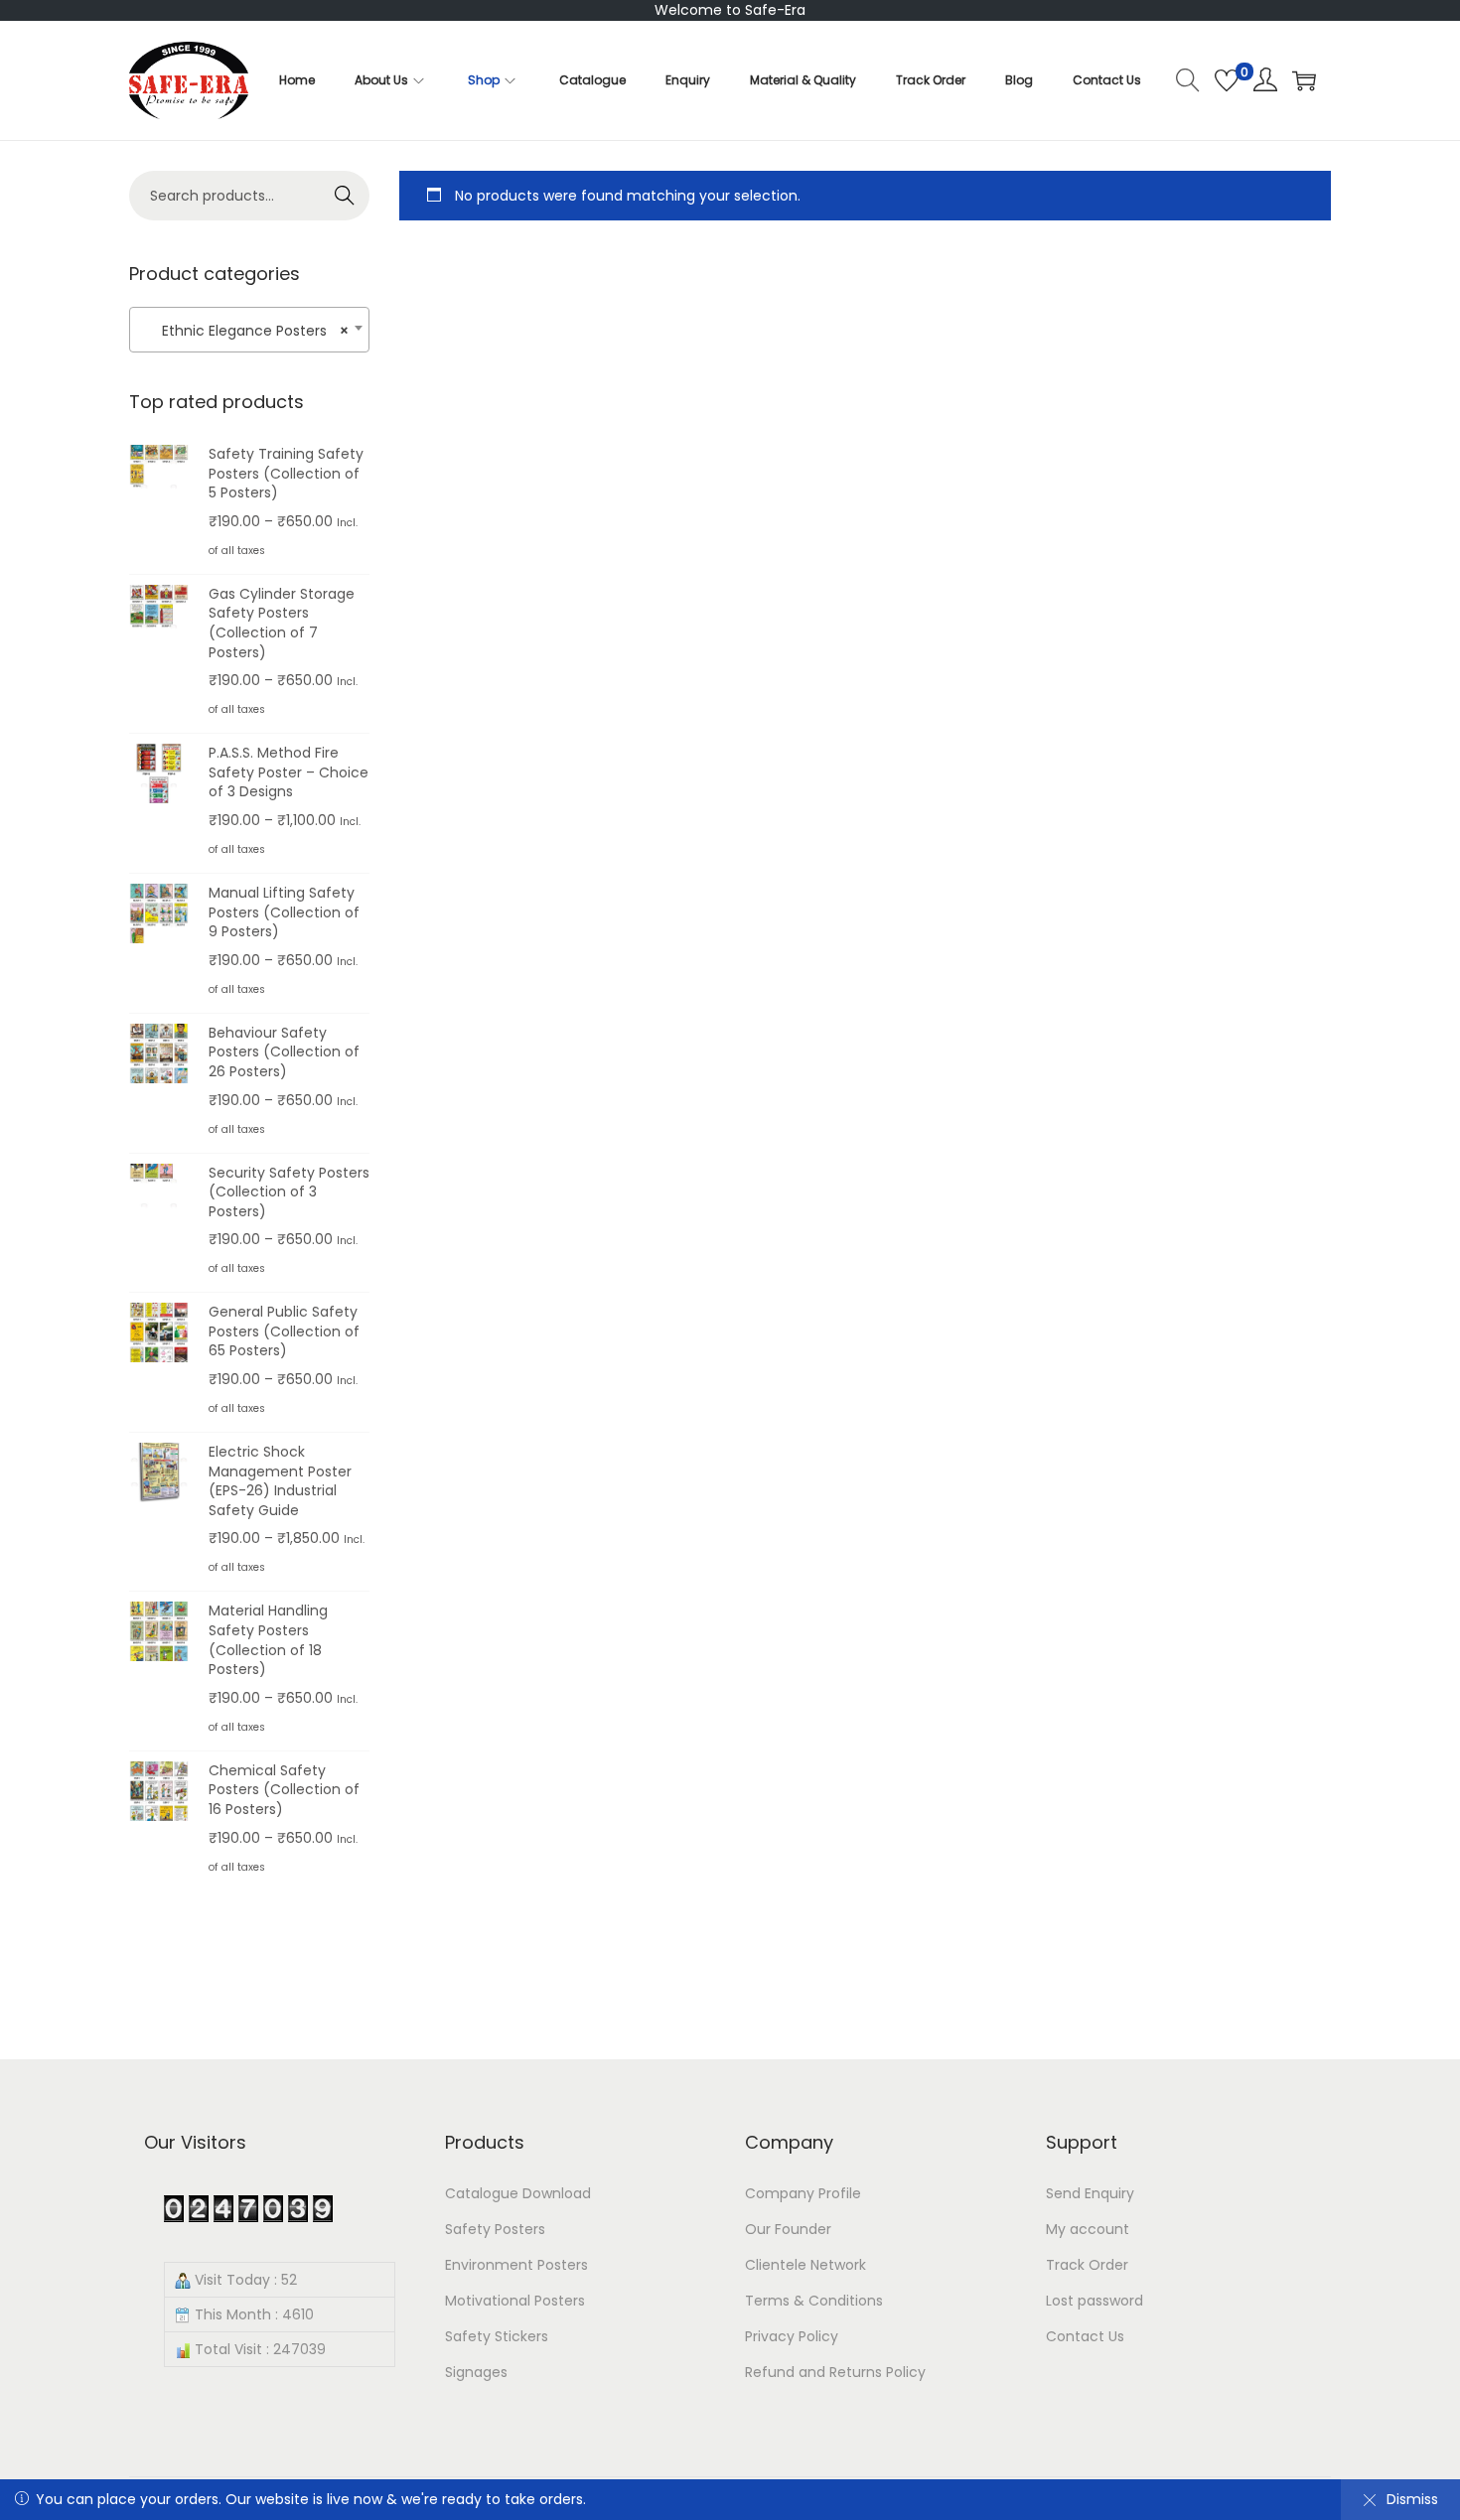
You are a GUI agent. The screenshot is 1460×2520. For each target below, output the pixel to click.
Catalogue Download (518, 2193)
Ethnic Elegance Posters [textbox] (243, 331)
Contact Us (1085, 2336)
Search (345, 196)
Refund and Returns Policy (835, 2372)
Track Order (1087, 2265)
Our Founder (788, 2229)
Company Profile (803, 2193)
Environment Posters (516, 2265)
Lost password (1095, 2301)
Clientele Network (805, 2265)
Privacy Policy (792, 2336)
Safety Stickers (497, 2336)
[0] (1227, 80)
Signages (476, 2372)
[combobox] (249, 330)
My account (1088, 2229)
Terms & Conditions (814, 2301)
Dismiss (1412, 2499)
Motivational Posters (515, 2301)
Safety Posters (495, 2229)
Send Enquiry (1090, 2193)
